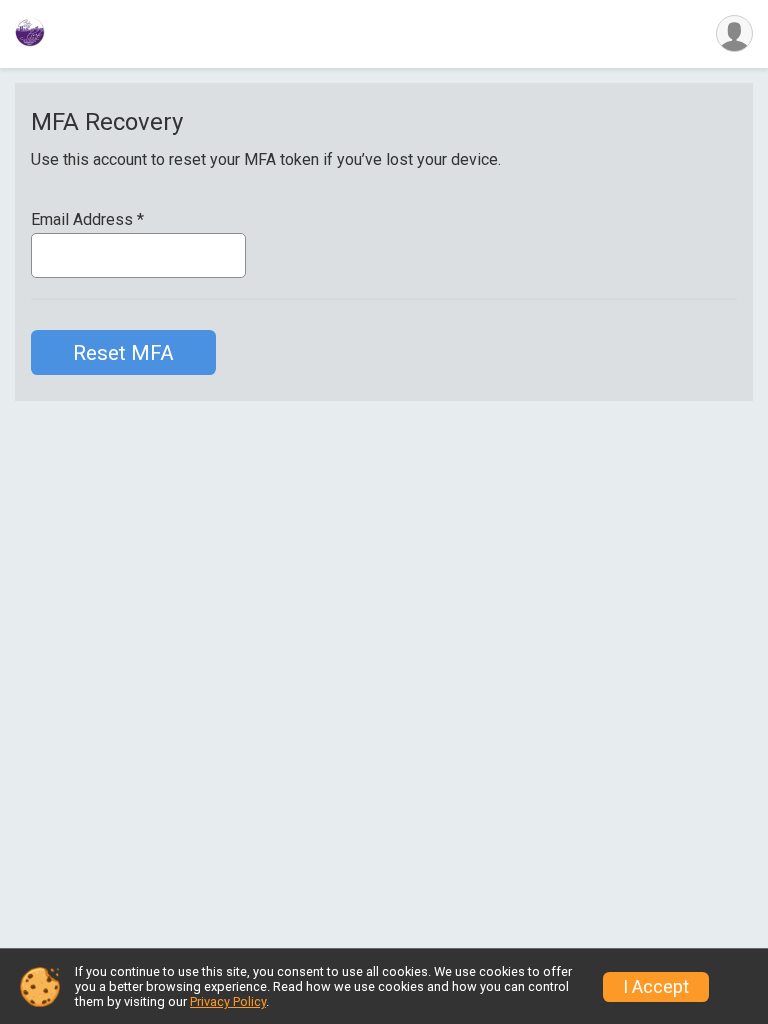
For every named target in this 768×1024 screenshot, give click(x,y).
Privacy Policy (228, 1001)
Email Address (87, 220)
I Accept (656, 987)
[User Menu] (734, 33)
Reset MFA (123, 353)
